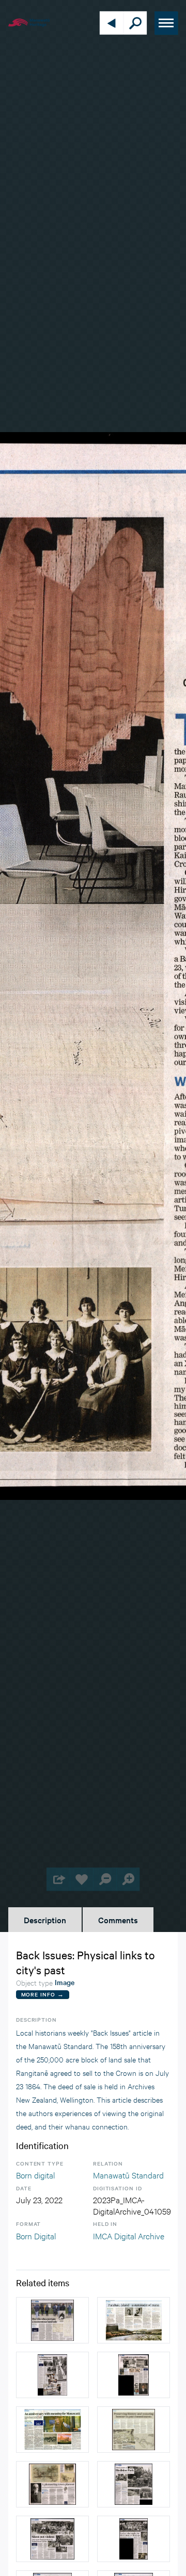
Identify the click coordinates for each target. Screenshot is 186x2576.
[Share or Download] (58, 1879)
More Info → (43, 1994)
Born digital (35, 2175)
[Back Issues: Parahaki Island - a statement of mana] (134, 2320)
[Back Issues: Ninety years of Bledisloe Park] (134, 2484)
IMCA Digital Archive (129, 2235)
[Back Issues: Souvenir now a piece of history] (134, 2375)
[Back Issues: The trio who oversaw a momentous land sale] (52, 2320)
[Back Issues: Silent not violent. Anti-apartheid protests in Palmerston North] (52, 2539)
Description (45, 1920)
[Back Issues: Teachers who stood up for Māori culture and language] (134, 2539)
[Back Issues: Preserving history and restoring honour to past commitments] (134, 2430)
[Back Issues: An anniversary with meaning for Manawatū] (52, 2430)
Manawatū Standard (128, 2175)
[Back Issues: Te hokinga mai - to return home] (52, 2375)
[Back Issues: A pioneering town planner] (52, 2484)
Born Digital (36, 2235)
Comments (118, 1920)
